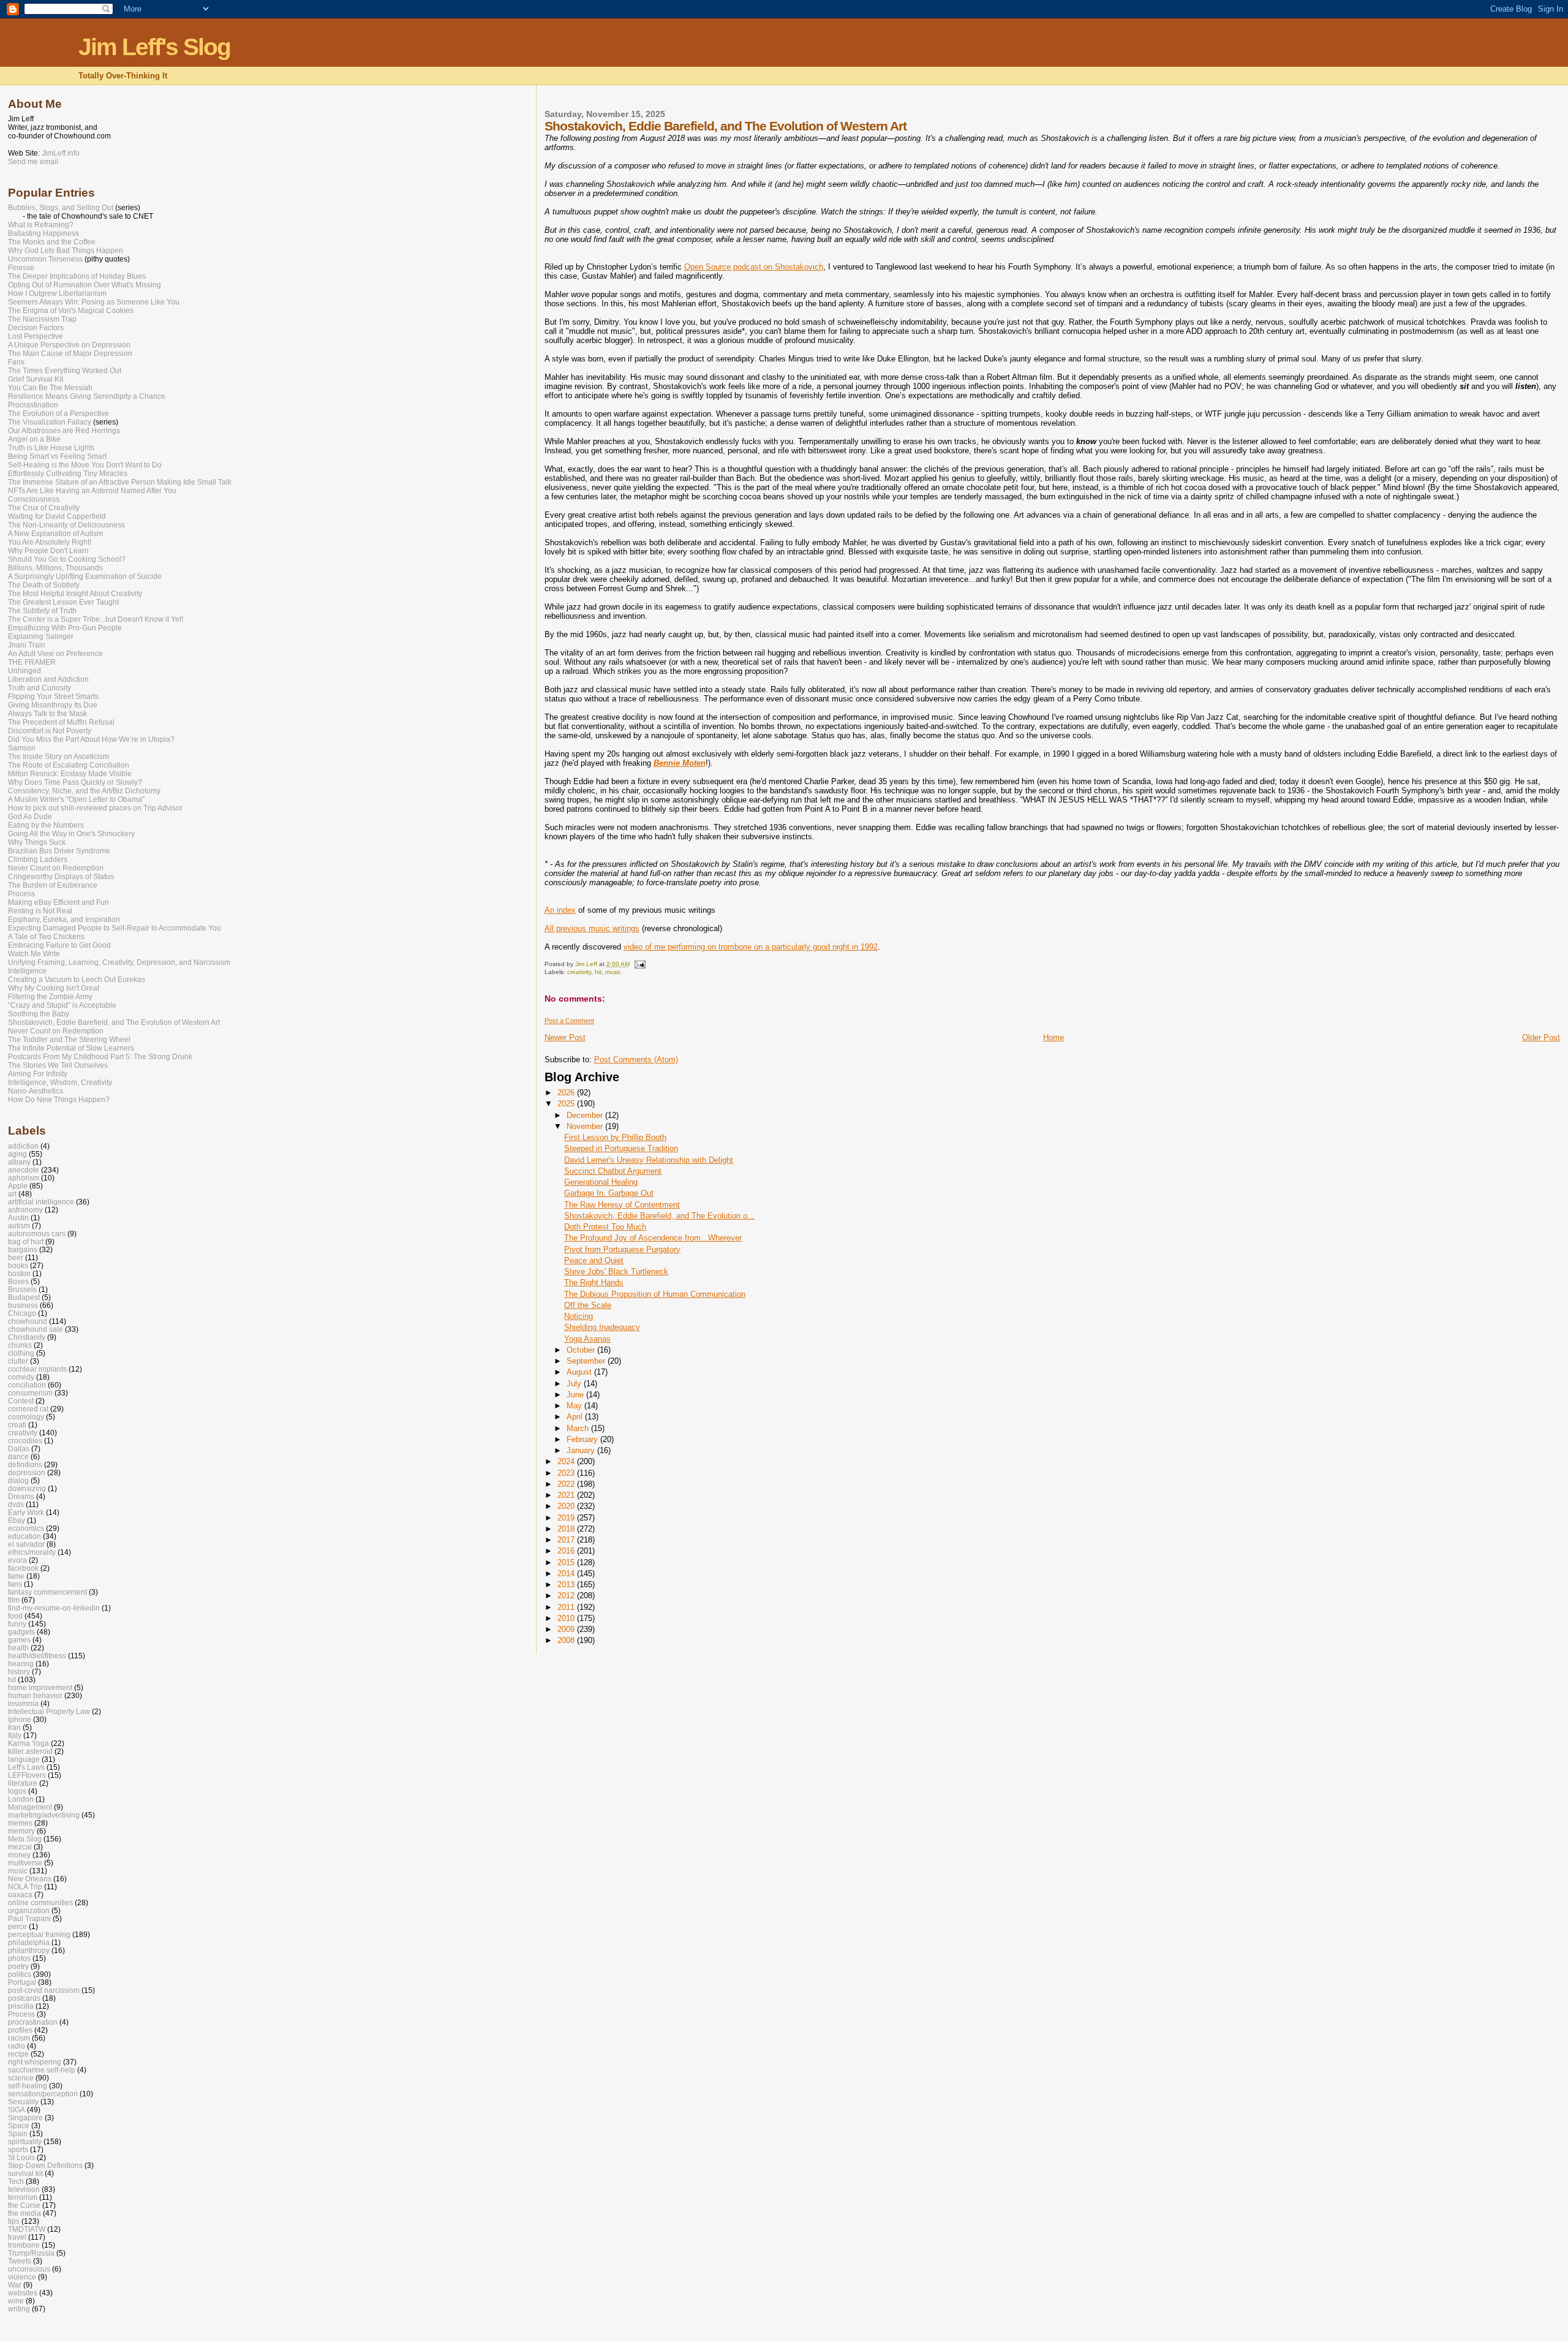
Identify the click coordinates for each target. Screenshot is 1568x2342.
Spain (18, 2133)
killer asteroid (30, 1751)
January (582, 1450)
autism (19, 1226)
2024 (567, 1461)
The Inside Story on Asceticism (58, 757)
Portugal (22, 1982)
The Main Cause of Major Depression (70, 353)
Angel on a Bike (34, 439)
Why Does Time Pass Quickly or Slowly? (75, 782)
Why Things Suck (37, 842)
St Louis (21, 2157)
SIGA (17, 2110)
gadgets (21, 1632)
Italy (15, 1735)
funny (17, 1624)
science (21, 2078)
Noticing (579, 1316)
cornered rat (28, 1409)
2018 (567, 1529)
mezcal (20, 1847)
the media (24, 2213)
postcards (24, 1998)
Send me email (33, 162)
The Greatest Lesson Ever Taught (63, 602)
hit (598, 972)
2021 (567, 1495)
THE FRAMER (32, 662)
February (583, 1439)
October (582, 1350)
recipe (18, 2054)
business (23, 1305)
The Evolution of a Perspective (58, 414)
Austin (18, 1218)
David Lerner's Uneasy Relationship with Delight (649, 1160)
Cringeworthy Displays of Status (61, 877)
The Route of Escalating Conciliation (69, 765)
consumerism (30, 1393)
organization (29, 1910)
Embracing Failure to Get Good (59, 945)
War (15, 2285)
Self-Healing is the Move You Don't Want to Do (85, 465)
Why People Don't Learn (48, 551)
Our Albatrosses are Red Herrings (64, 431)
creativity (579, 972)
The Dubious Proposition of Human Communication (655, 1294)
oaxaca (20, 1894)
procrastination (33, 2022)
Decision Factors (36, 328)
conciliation (27, 1385)
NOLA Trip (25, 1887)
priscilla (21, 2006)
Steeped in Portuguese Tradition (621, 1148)
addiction (23, 1146)
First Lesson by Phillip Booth (615, 1137)
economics (26, 1528)
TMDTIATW (27, 2229)
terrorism (23, 2197)
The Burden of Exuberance (53, 885)
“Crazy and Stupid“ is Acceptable (62, 1005)
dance (18, 1456)
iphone (20, 1719)
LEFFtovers (27, 1775)
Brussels (22, 1289)
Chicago (22, 1313)
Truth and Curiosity (40, 688)
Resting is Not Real (40, 911)
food (15, 1616)
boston (19, 1273)
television (24, 2189)
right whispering (35, 2062)
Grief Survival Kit (36, 379)
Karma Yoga (28, 1743)
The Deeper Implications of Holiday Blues (77, 276)
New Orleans (30, 1879)
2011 (567, 1607)
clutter (18, 1361)
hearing (21, 1664)
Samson (22, 748)
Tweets (20, 2261)
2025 (567, 1104)
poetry (18, 1966)
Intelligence (27, 971)
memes (20, 1823)
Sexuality (23, 2102)
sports (18, 2149)
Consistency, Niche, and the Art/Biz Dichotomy (84, 791)
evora (17, 1560)
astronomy (25, 1210)
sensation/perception (43, 2094)
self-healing (28, 2086)
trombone (24, 2245)
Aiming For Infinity (38, 1074)
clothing (21, 1353)
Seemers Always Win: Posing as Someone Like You (94, 302)
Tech (16, 2181)
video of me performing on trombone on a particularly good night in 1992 (751, 947)
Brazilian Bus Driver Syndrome (59, 851)
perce (17, 1926)
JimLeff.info (61, 153)
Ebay (17, 1520)
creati (17, 1425)
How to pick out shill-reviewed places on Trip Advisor (95, 808)
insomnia (23, 1703)
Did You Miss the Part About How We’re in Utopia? (91, 739)
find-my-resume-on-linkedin (54, 1608)
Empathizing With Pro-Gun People (65, 628)
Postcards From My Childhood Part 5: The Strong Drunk (100, 1057)
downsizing (27, 1488)
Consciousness (34, 499)
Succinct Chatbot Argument (613, 1171)
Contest (21, 1401)
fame (16, 1576)
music (613, 972)
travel (17, 2237)
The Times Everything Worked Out (65, 371)
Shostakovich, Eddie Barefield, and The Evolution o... (659, 1216)
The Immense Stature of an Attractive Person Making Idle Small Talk (120, 482)
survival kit (25, 2173)
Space (19, 2125)
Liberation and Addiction (48, 679)
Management (30, 1807)
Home (1053, 1037)
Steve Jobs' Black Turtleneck (616, 1271)
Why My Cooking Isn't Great (54, 988)
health (18, 1648)
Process (21, 894)
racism (19, 2038)
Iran (14, 1727)
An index (560, 910)
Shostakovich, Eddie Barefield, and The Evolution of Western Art (114, 1022)
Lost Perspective (36, 336)
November (586, 1126)
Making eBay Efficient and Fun (58, 902)
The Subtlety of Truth (42, 611)
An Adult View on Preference (55, 654)
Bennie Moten (680, 763)
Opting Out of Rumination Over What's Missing (85, 285)
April (576, 1417)
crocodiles (25, 1441)
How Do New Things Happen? (59, 1100)
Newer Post (565, 1037)
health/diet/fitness (37, 1656)
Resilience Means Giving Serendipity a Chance (87, 396)
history (19, 1672)
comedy (21, 1377)
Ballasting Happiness (43, 233)
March (579, 1428)
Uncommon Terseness (45, 259)
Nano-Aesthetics (36, 1091)
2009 (567, 1629)
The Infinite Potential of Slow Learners (71, 1048)
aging (17, 1154)
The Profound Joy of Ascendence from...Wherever (653, 1238)
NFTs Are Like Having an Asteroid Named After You (92, 491)
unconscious (29, 2269)
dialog (18, 1480)
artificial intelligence (41, 1202)
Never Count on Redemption (56, 868)
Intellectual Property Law (49, 1711)
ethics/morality (32, 1552)
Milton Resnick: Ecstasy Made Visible (70, 774)
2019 (567, 1518)
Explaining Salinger (41, 636)
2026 (567, 1093)
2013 (567, 1585)
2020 (567, 1506)
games (19, 1640)
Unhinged (24, 671)
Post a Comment (569, 1021)
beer (16, 1257)
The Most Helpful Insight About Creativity (75, 594)
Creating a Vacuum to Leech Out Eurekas (77, 980)
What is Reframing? (41, 225)
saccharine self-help (42, 2070)
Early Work (26, 1512)
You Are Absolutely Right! (50, 542)
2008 (567, 1640)
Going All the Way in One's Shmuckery (71, 834)
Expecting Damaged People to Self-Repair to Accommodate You (115, 928)
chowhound (28, 1321)
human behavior (35, 1695)
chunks (20, 1345)
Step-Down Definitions (45, 2165)
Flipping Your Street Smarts (53, 697)
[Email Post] (639, 964)
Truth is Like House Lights (51, 448)
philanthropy (29, 1950)
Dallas (19, 1449)
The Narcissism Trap (42, 319)
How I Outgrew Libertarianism (57, 293)
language (24, 1759)
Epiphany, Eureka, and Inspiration (64, 920)
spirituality (25, 2141)
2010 (567, 1618)
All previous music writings (592, 928)
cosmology (26, 1417)
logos (17, 1791)
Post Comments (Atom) (636, 1060)
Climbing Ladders (38, 859)
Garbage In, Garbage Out (609, 1193)
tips (14, 2221)
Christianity (27, 1337)
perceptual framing (39, 1934)
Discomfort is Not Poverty (50, 731)
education (24, 1536)
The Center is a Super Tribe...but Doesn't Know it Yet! (96, 619)
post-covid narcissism (44, 1990)
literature (23, 1783)
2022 (567, 1484)
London (21, 1799)
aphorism (24, 1178)
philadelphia (29, 1942)
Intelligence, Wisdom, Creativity (60, 1082)
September (587, 1361)
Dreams (21, 1496)
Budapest (24, 1297)
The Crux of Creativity (44, 508)
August (580, 1372)
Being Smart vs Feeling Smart (57, 456)
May (575, 1406)
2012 (567, 1596)
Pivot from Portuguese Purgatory (622, 1249)
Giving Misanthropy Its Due (53, 705)
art (12, 1194)
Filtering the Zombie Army (50, 997)
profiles (20, 2030)
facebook (23, 1568)
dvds (16, 1504)
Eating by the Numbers (46, 825)
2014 (567, 1573)
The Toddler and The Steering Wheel (69, 1040)
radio (17, 2046)
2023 (567, 1473)
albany (19, 1162)
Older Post (1541, 1037)
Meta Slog (25, 1839)
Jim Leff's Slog (154, 47)
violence (22, 2277)
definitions (25, 1464)
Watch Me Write (34, 954)
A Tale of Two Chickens (46, 937)
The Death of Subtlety (44, 585)
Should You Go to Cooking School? (67, 559)
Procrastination (33, 405)
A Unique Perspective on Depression (69, 345)
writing (19, 2309)
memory (21, 1831)
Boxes (18, 1281)
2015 (567, 1562)
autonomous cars (37, 1233)
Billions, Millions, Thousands (55, 568)
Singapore (25, 2117)
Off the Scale (588, 1305)
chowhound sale (36, 1329)
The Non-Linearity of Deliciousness (66, 525)
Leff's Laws (26, 1767)
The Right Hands (594, 1282)
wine (16, 2301)
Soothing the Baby (39, 1014)
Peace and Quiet (594, 1260)
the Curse (24, 2205)
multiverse (25, 1863)
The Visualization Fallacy (50, 422)
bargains (23, 1249)
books (18, 1265)
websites (23, 2293)
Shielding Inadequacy (602, 1327)
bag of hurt (26, 1241)
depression (27, 1472)
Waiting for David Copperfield (57, 516)
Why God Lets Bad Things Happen (66, 251)
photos (19, 1958)
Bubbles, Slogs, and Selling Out (61, 208)
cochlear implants (37, 1369)
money (19, 1855)
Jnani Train (27, 645)
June (576, 1395)
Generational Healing (601, 1182)
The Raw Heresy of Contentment (622, 1205)
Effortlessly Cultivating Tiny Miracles (68, 474)
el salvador (26, 1544)
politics (20, 1974)
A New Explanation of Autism (55, 534)
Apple (18, 1186)
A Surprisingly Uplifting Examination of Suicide (85, 576)
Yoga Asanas (587, 1339)
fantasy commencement (47, 1592)
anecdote (24, 1170)
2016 (567, 1551)
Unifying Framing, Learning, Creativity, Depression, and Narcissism (119, 962)
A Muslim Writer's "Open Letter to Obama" (76, 799)
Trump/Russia (31, 2253)
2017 (567, 1540)
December (586, 1115)
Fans (16, 362)
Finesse (21, 268)
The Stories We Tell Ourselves (58, 1065)
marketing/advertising (44, 1815)
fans (15, 1584)
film (14, 1600)
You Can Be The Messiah (50, 388)
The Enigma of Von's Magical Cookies (71, 311)
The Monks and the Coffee (52, 242)
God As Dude (30, 817)
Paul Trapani (29, 1918)
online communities (40, 1902)
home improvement (40, 1687)
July (575, 1384)
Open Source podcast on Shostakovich (754, 267)
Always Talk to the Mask (47, 714)
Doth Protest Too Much (605, 1227)
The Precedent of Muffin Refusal (61, 722)
